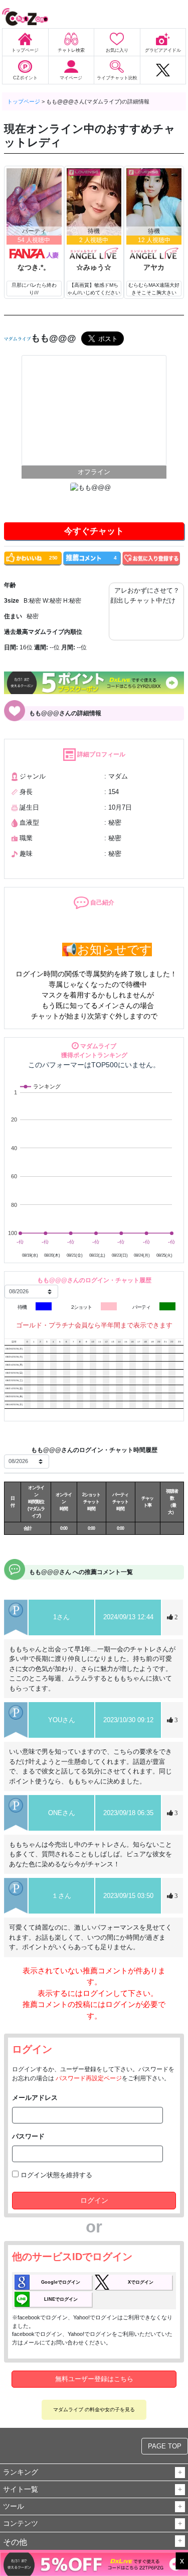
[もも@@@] (94, 410)
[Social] (163, 70)
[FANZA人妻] (34, 253)
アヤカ (154, 267)
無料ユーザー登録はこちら (94, 2379)
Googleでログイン (61, 2282)
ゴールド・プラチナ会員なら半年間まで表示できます (94, 1325)
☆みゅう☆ (94, 267)
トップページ (24, 101)
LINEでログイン (61, 2299)
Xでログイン (141, 2282)
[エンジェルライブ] (94, 253)
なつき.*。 (34, 267)
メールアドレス (35, 2098)
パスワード (28, 2136)
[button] (180, 2473)
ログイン (94, 2200)
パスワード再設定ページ (89, 2078)
